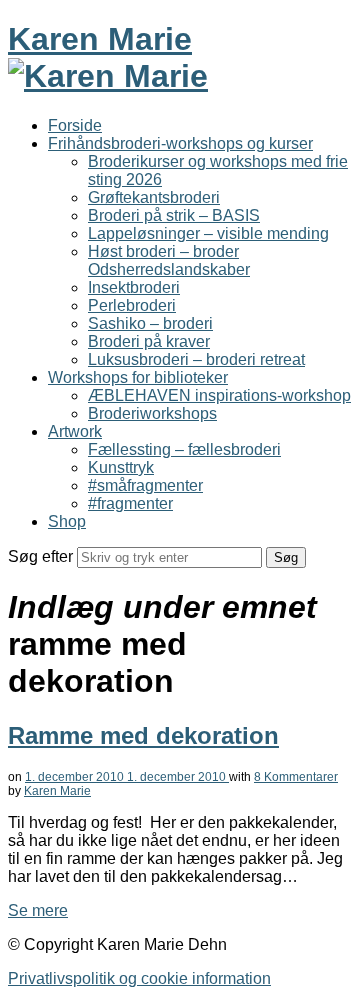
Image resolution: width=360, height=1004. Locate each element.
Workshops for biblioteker (138, 377)
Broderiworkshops (152, 413)
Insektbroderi (134, 287)
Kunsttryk (121, 467)
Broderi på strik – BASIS (174, 215)
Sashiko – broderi (150, 323)
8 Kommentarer (296, 777)
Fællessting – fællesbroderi (184, 449)
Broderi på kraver (149, 341)
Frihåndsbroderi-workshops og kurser (180, 143)
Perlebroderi (132, 305)
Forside (75, 125)
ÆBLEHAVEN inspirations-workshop (219, 395)
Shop (67, 521)
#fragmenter (130, 503)
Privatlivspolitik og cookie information (139, 978)
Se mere (38, 910)
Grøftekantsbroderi (154, 197)
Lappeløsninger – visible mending (208, 233)
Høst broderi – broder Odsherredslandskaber (169, 260)
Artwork (75, 431)
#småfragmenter (145, 485)
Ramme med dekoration (143, 735)
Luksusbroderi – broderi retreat (196, 359)
